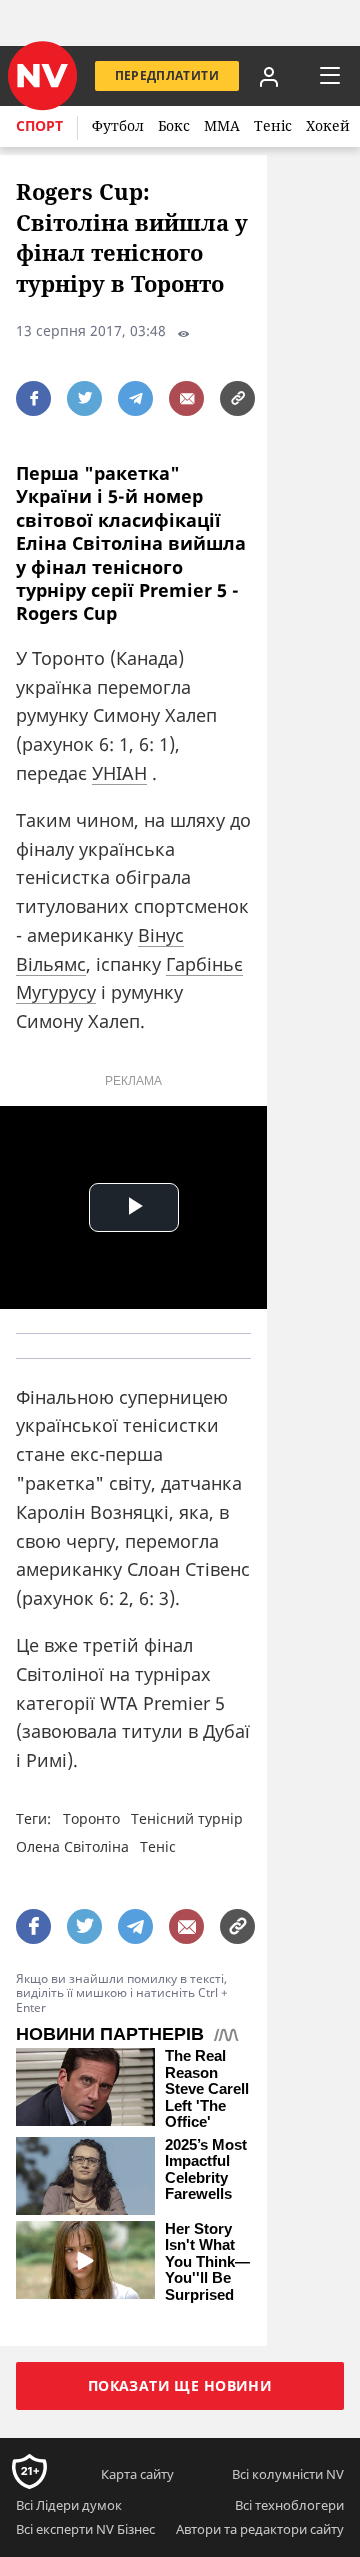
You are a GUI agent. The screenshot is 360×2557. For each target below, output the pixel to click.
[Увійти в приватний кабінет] (269, 76)
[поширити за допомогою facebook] (33, 398)
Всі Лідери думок (69, 2505)
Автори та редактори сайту (260, 2529)
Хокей (328, 125)
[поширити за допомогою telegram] (135, 398)
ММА (222, 125)
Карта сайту (137, 2474)
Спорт (39, 125)
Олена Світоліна (72, 1846)
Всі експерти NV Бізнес (85, 2529)
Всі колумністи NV (288, 2474)
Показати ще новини (180, 2385)
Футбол (118, 125)
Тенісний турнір (187, 1818)
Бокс (174, 125)
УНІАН (119, 773)
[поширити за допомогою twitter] (84, 398)
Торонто (91, 1818)
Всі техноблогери (289, 2505)
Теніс (273, 125)
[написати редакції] (186, 398)
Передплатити (167, 75)
